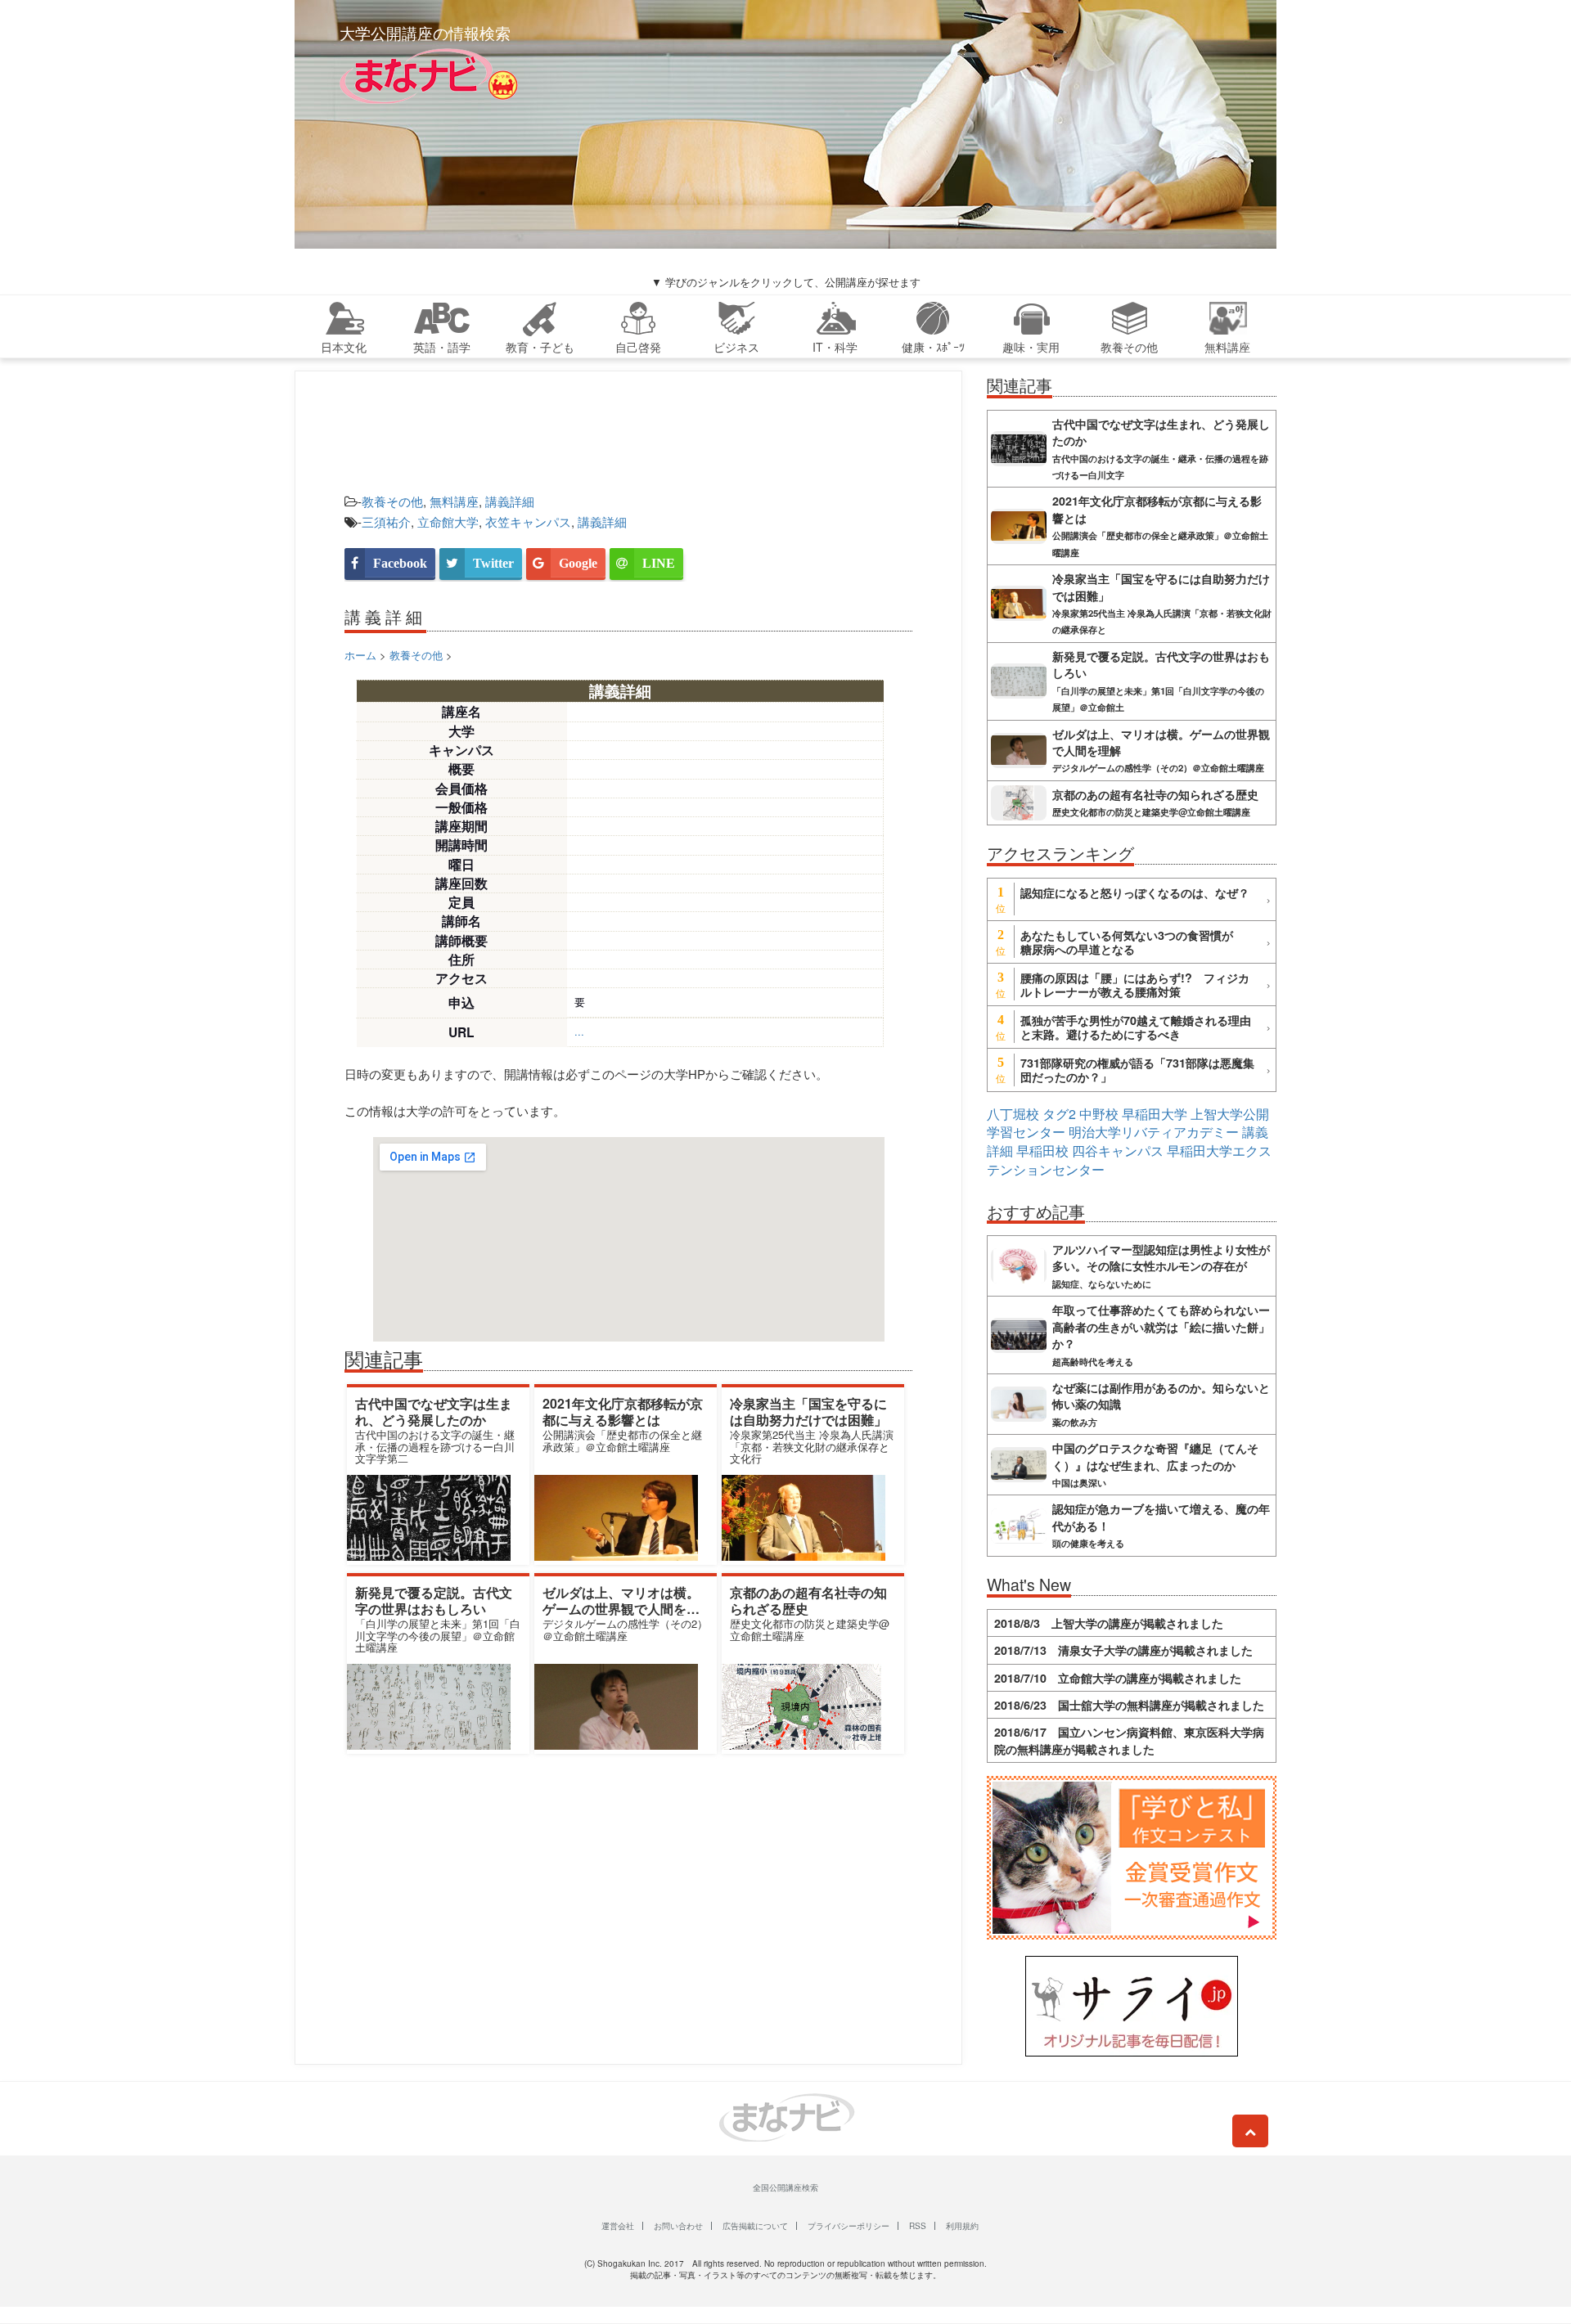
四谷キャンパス (1118, 1151)
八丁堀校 (1013, 1114)
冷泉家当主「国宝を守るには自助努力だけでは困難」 (808, 1411)
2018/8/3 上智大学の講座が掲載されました (1109, 1623)
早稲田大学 (1155, 1114)
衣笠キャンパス (528, 521)
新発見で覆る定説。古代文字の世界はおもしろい (434, 1600)
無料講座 (454, 501)
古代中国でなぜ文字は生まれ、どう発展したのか (434, 1411)
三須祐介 (386, 521)
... (579, 1031)
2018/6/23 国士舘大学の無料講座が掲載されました (1129, 1705)
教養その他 (392, 501)
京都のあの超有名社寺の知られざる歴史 (808, 1600)
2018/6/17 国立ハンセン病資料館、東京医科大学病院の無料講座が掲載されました (1129, 1740)
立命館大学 (448, 521)
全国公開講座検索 (785, 2187)
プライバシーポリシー (849, 2226)
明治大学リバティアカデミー (1154, 1132)
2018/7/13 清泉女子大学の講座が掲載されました (1123, 1650)
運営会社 (618, 2226)
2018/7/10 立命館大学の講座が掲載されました (1118, 1678)
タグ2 (1059, 1114)
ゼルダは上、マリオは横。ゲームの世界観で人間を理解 (621, 1608)
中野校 (1099, 1114)
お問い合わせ (678, 2226)
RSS (918, 2226)
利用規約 (962, 2226)
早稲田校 (1042, 1151)
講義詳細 (510, 501)
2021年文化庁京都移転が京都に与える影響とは (623, 1411)
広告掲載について (755, 2226)
